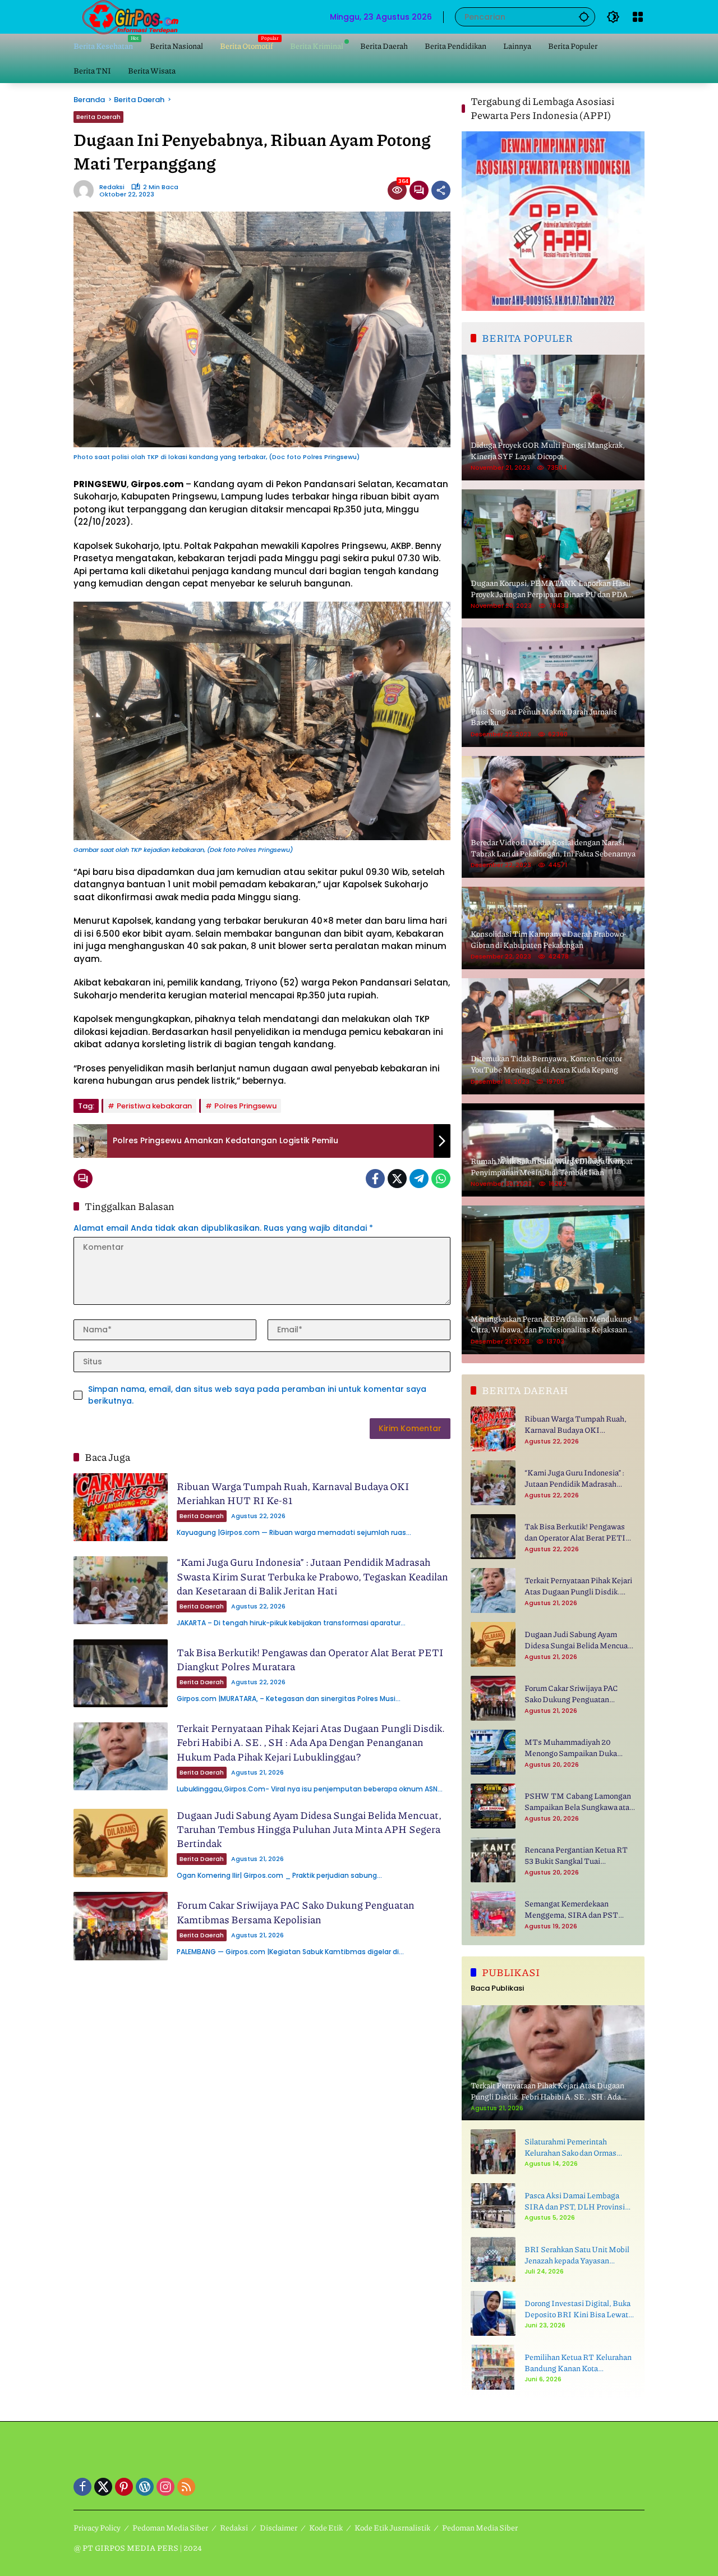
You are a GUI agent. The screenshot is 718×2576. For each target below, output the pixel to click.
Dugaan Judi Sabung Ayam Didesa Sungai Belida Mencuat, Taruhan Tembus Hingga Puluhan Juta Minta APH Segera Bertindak (309, 1829)
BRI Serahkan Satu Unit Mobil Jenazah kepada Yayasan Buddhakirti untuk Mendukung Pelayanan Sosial (578, 2255)
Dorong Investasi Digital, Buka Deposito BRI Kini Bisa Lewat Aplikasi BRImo (577, 2309)
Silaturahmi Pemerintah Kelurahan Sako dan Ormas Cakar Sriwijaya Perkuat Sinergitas (570, 2147)
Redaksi (112, 187)
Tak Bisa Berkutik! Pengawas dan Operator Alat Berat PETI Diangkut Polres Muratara (310, 1659)
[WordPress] (145, 2487)
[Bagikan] (441, 190)
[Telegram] (419, 1179)
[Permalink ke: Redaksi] (86, 190)
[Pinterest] (124, 2487)
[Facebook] (375, 1179)
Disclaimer (279, 2527)
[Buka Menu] (638, 17)
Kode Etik (326, 2527)
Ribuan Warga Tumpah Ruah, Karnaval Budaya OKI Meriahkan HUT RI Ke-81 (293, 1493)
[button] (584, 17)
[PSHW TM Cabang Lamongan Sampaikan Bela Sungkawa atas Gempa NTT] (493, 1806)
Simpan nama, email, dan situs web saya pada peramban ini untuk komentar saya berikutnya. (257, 1395)
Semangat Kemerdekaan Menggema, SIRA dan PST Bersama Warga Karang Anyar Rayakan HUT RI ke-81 (576, 1909)
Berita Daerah (98, 117)
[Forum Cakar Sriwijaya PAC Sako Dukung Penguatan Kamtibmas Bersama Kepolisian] (121, 1926)
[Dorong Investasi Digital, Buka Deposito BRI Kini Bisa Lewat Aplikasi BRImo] (493, 2313)
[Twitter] (397, 1179)
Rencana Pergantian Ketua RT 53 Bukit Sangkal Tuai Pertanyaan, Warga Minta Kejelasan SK (576, 1855)
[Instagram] (165, 2487)
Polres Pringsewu (245, 1106)
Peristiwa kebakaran (154, 1106)
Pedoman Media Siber (170, 2527)
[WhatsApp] (441, 1179)
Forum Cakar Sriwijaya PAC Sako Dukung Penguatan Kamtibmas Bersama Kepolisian (296, 1912)
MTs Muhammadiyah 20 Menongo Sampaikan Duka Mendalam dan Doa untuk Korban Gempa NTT (571, 1747)
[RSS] (186, 2487)
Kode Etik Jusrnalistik (392, 2527)
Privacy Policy (97, 2527)
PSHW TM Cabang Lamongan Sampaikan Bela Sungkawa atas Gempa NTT (579, 1801)
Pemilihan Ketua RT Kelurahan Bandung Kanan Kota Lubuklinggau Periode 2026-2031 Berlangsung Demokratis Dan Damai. (578, 2362)
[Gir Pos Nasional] (130, 16)
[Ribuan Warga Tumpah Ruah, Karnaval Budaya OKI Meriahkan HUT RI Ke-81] (121, 1507)
